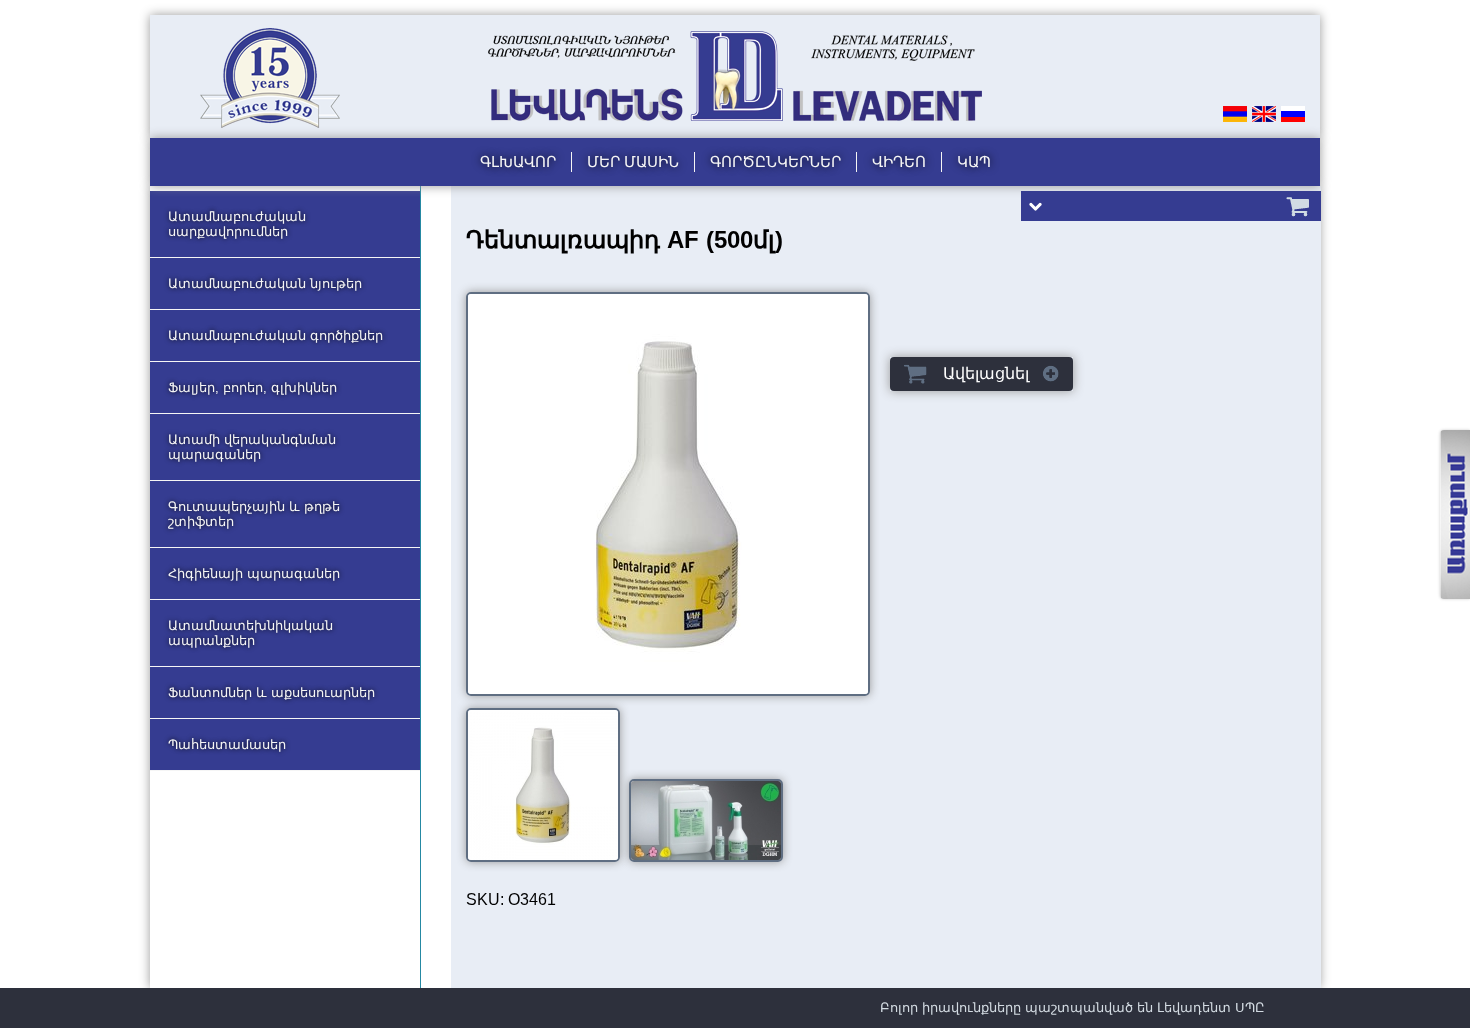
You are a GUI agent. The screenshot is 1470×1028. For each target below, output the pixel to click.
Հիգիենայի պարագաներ (254, 573)
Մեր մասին (633, 161)
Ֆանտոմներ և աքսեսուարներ (271, 692)
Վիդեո (899, 161)
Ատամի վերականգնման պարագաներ (252, 447)
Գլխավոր (518, 161)
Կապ (974, 161)
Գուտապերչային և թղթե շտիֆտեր (254, 514)
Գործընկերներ (775, 161)
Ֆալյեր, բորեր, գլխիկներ (252, 387)
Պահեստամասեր (227, 744)
